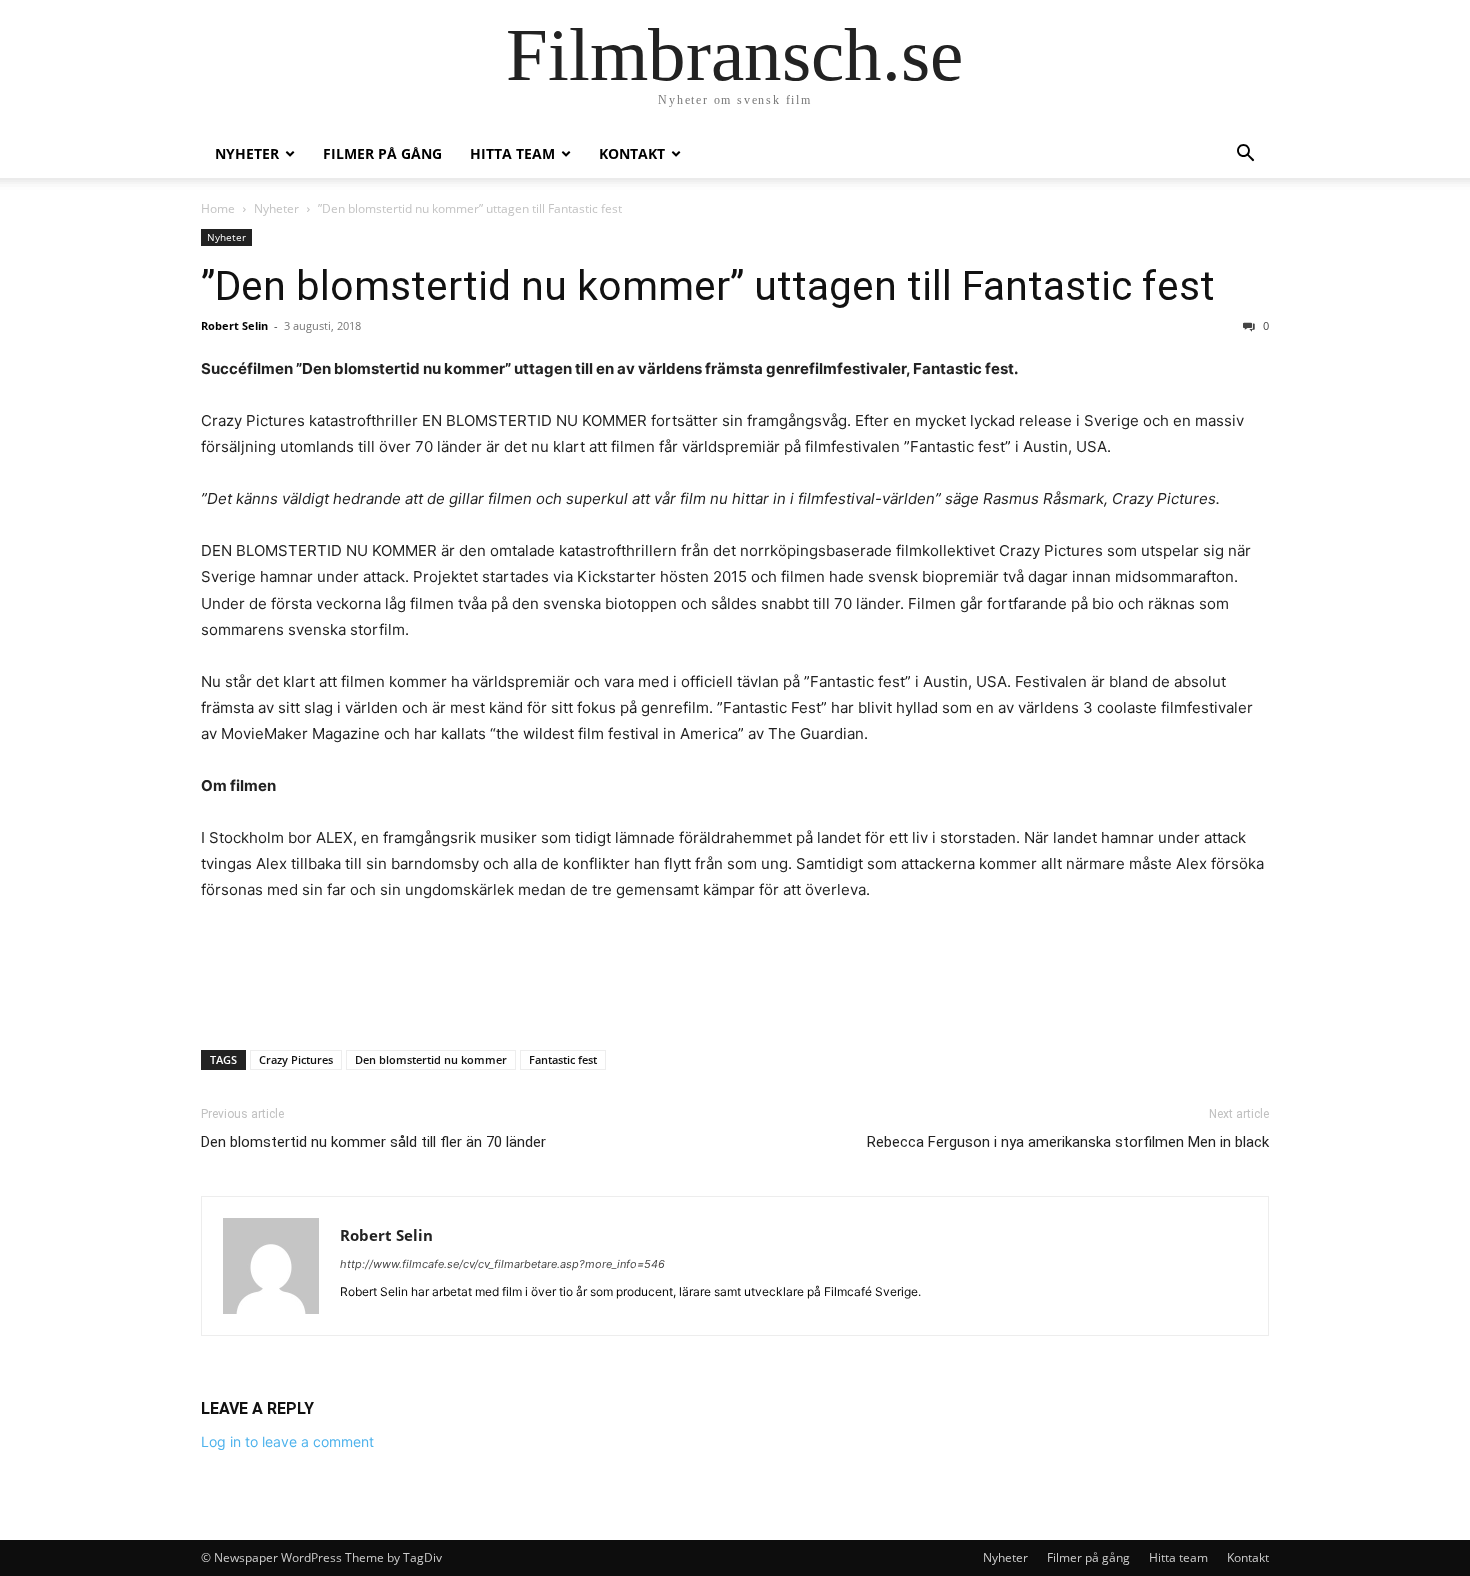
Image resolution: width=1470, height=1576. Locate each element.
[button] (1245, 155)
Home (218, 208)
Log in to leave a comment (287, 1441)
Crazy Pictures (296, 1059)
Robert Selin (234, 325)
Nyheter (247, 153)
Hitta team (512, 153)
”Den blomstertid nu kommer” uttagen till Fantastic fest (708, 286)
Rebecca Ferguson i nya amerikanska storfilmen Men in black (1068, 1142)
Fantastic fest (563, 1059)
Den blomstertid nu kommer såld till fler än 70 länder (373, 1142)
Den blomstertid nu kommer (431, 1059)
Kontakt (632, 153)
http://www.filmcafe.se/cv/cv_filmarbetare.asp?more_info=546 (502, 1264)
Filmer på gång (382, 153)
